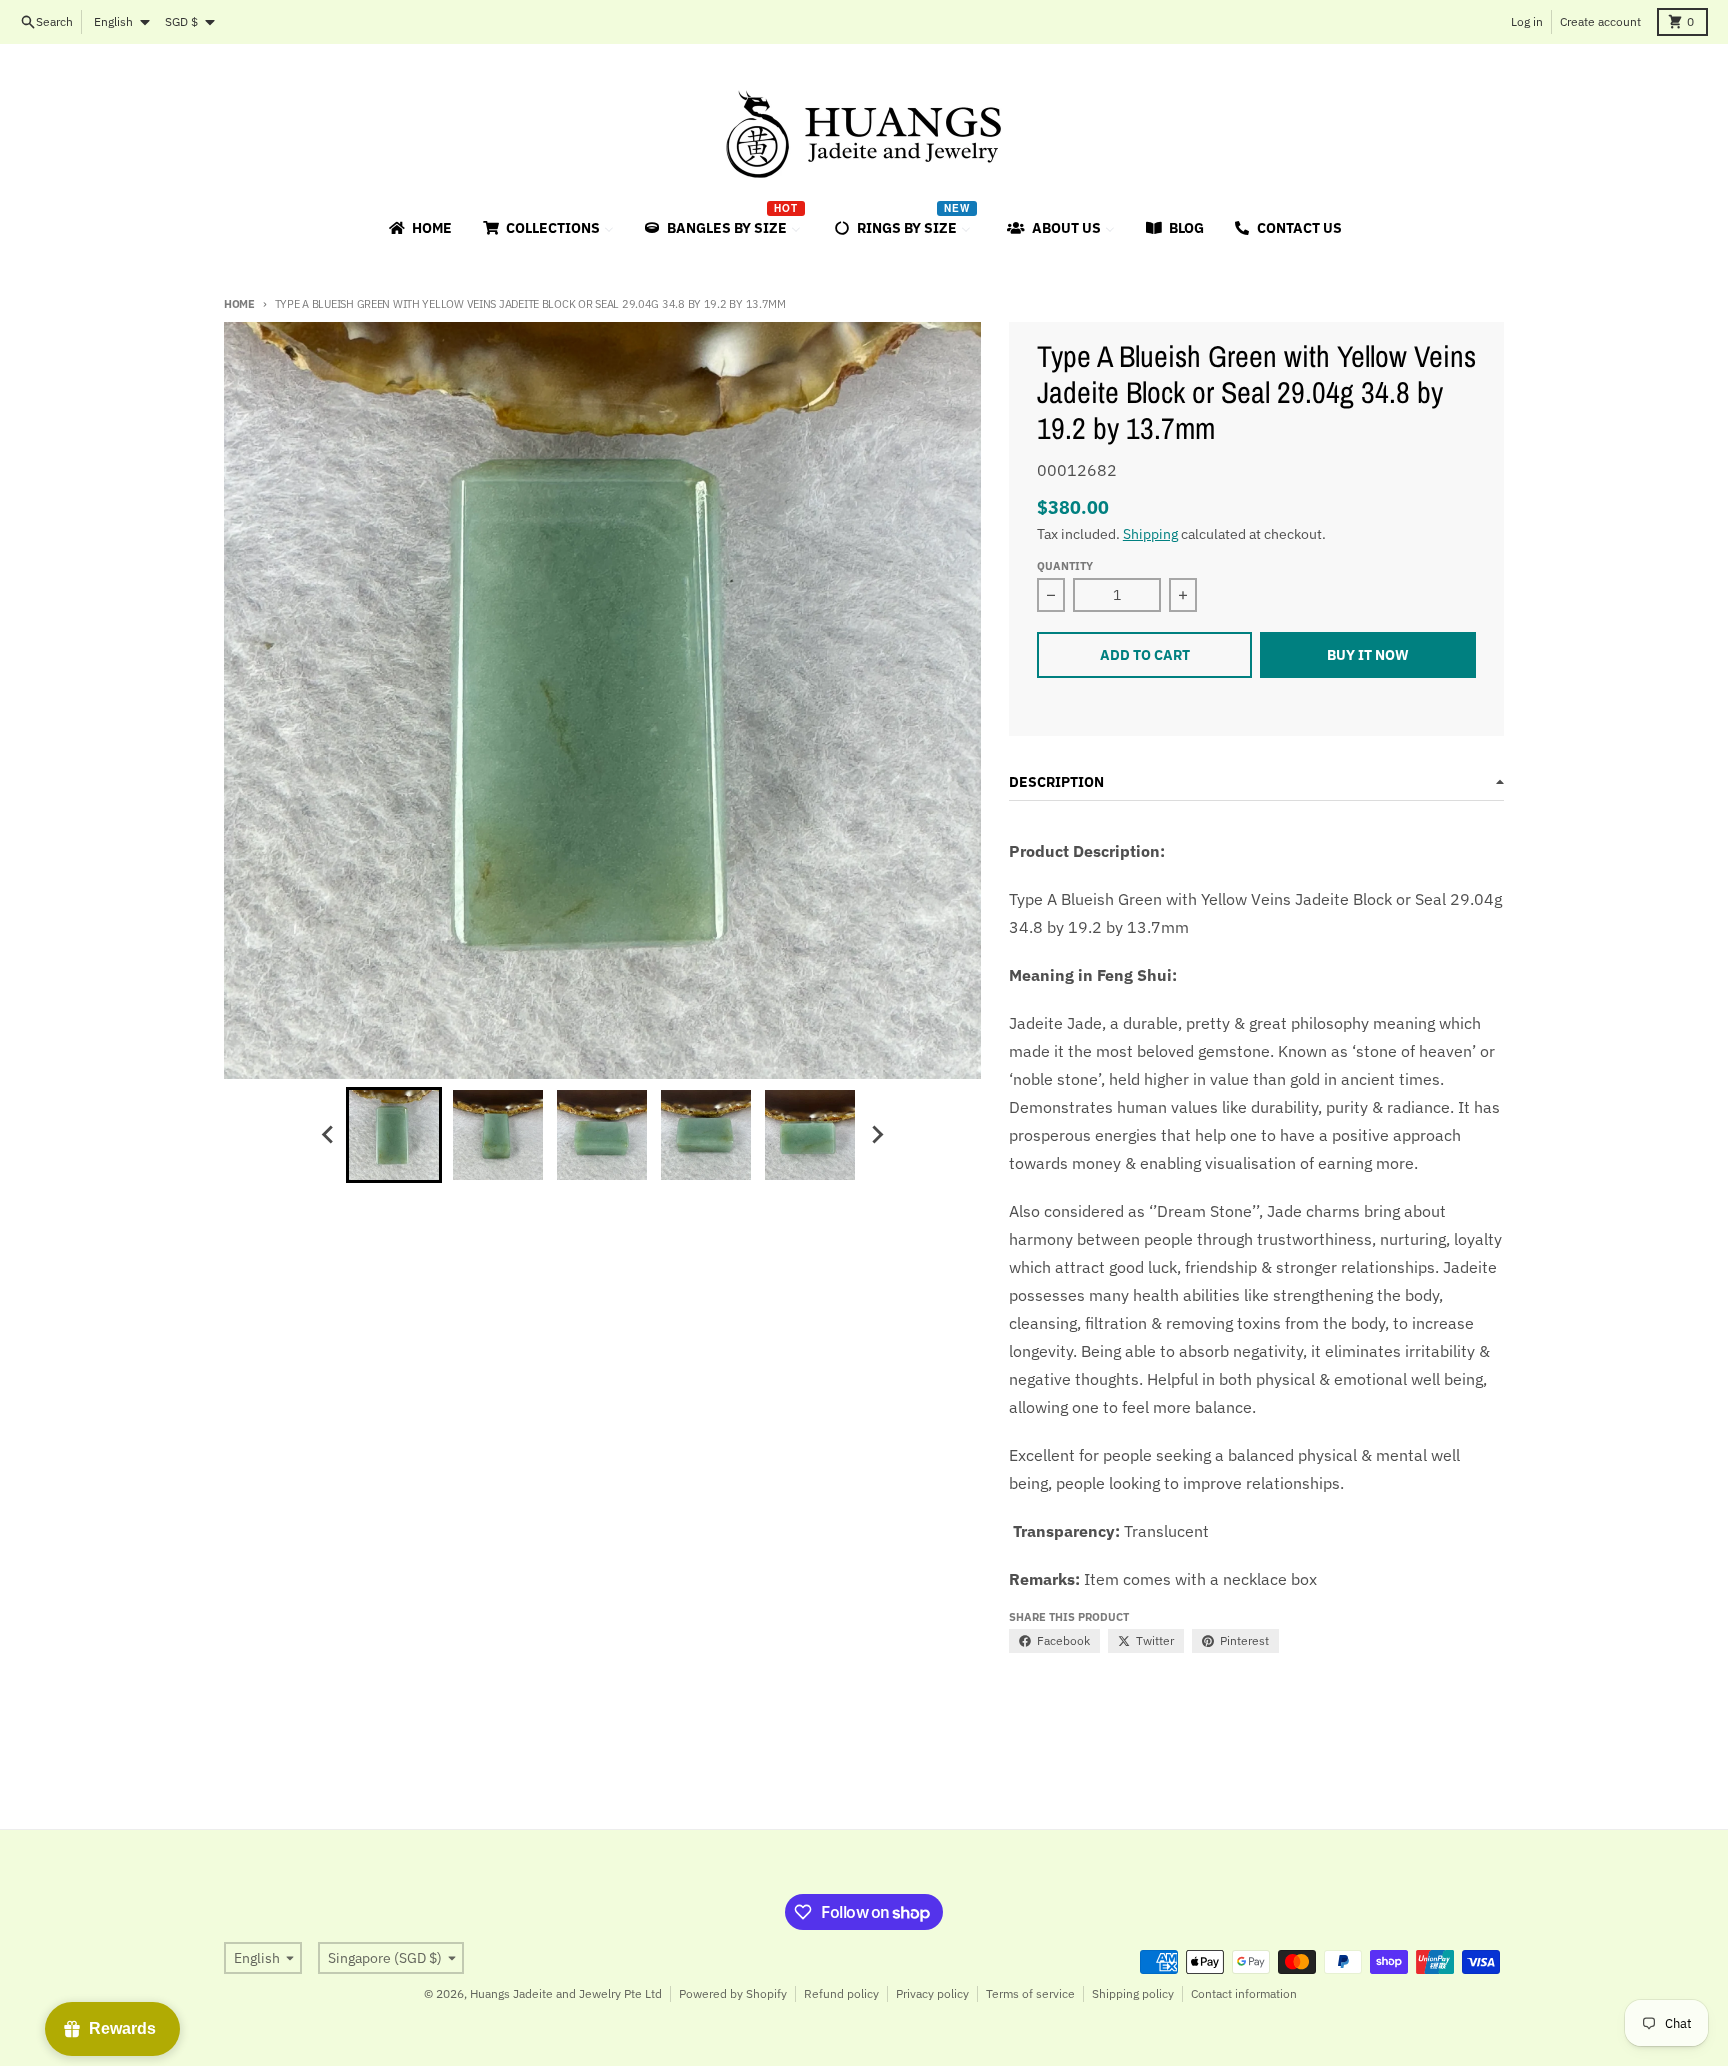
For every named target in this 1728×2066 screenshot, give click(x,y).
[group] (394, 1135)
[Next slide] (876, 1135)
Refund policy (841, 1993)
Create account (1600, 21)
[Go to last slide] (328, 1135)
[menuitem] (419, 228)
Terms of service (1030, 1993)
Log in (1527, 21)
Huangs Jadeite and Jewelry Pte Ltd (566, 1993)
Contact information (1244, 1993)
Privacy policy (932, 1993)
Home (239, 304)
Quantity (1065, 566)
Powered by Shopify (733, 1993)
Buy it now (1368, 655)
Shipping (1150, 534)
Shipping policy (1133, 1993)
